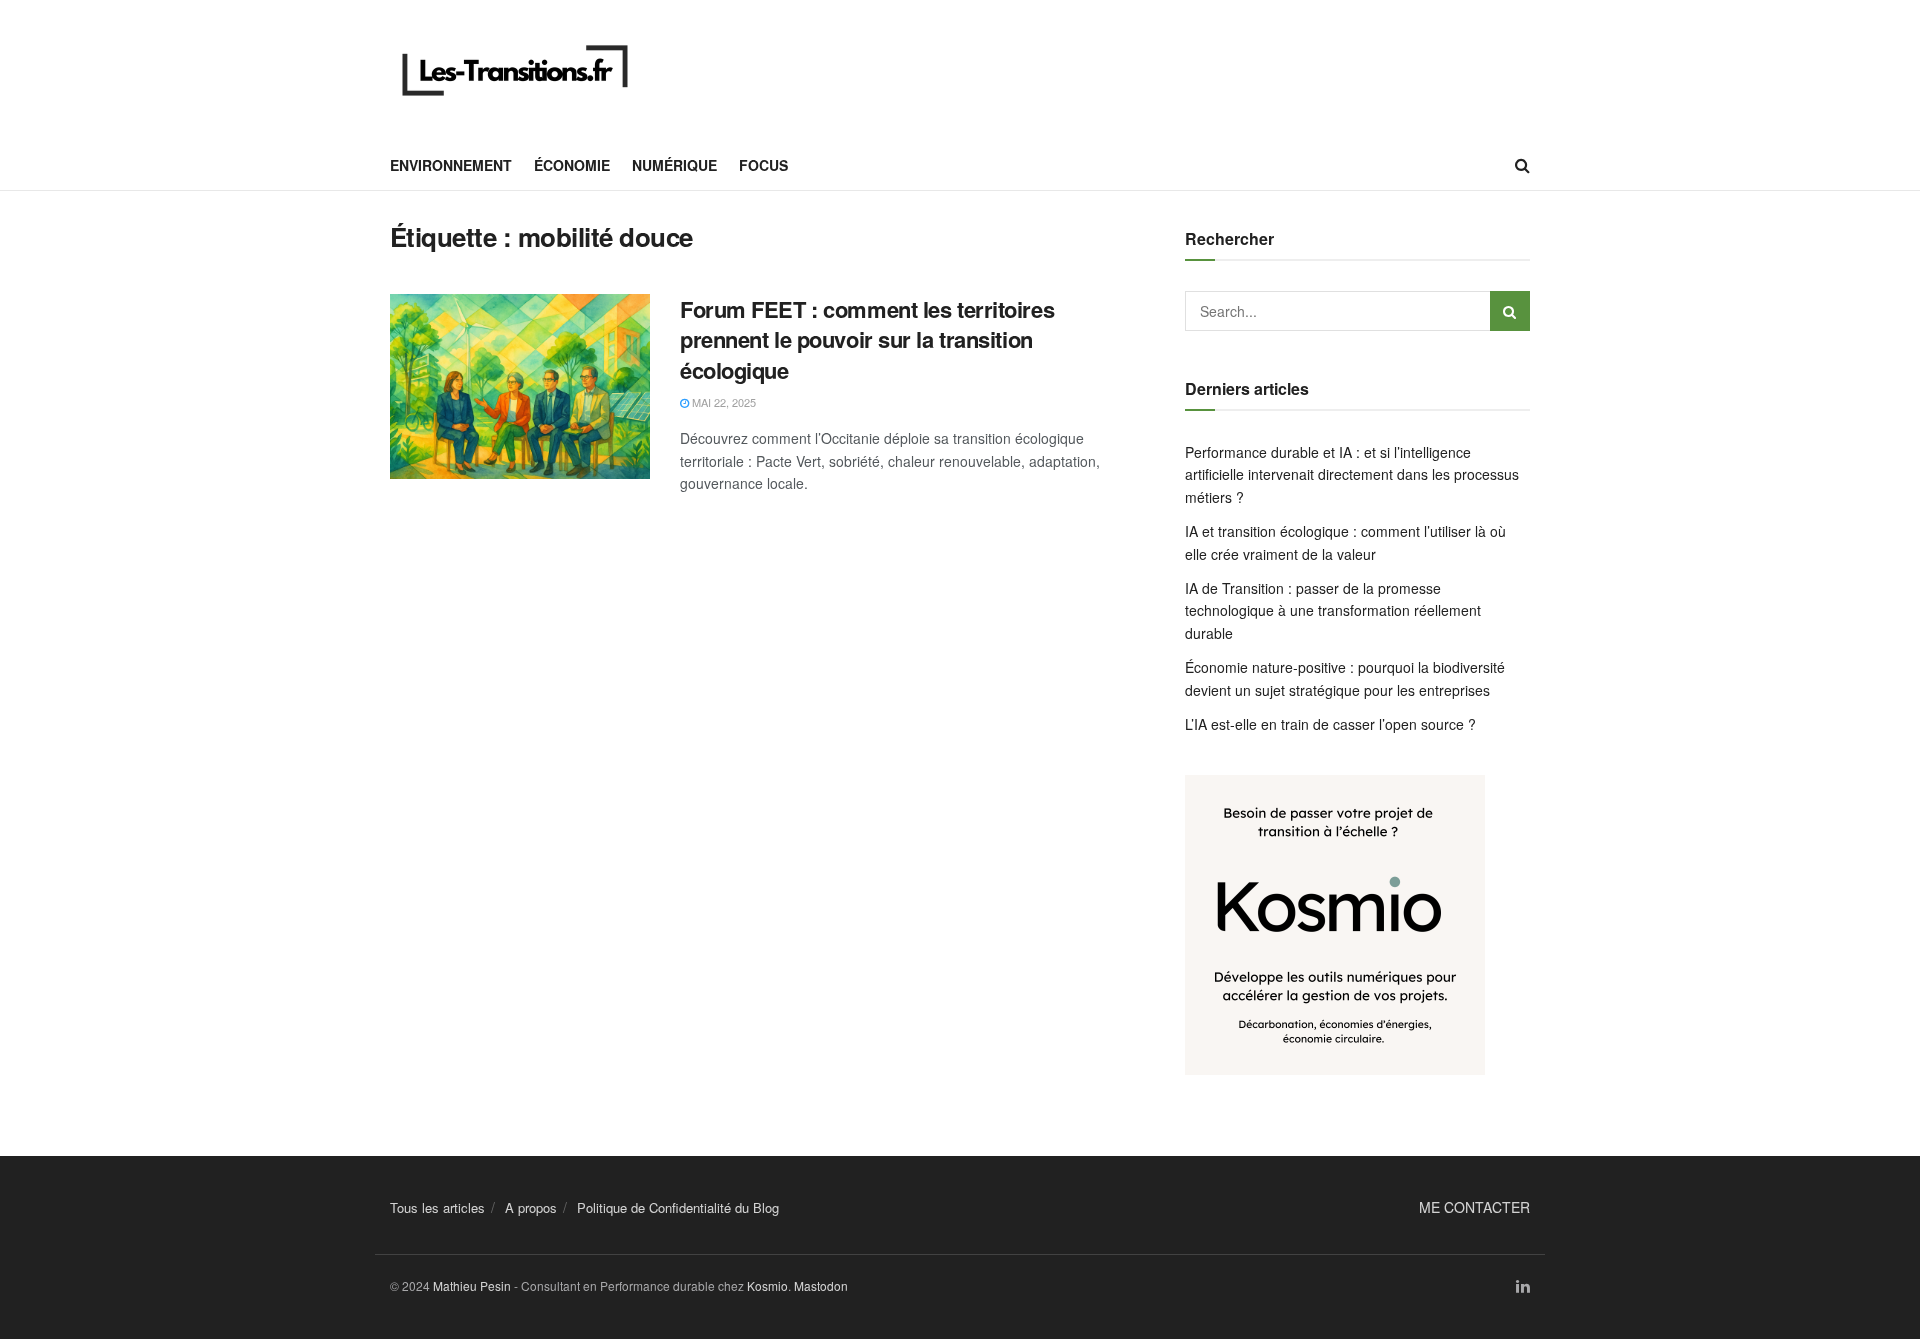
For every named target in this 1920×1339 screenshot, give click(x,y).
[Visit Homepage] (515, 70)
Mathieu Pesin (472, 1285)
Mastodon (821, 1285)
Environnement (451, 165)
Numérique (674, 165)
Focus (763, 165)
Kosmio (767, 1285)
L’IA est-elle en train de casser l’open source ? (1330, 724)
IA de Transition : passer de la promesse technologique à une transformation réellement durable (1333, 610)
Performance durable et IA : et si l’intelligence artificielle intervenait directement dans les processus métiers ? (1352, 474)
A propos (531, 1207)
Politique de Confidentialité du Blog (678, 1207)
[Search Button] (1522, 165)
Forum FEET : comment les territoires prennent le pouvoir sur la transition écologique (867, 340)
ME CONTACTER (1474, 1207)
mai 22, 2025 (722, 402)
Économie (572, 165)
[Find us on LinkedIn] (1523, 1286)
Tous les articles (437, 1207)
